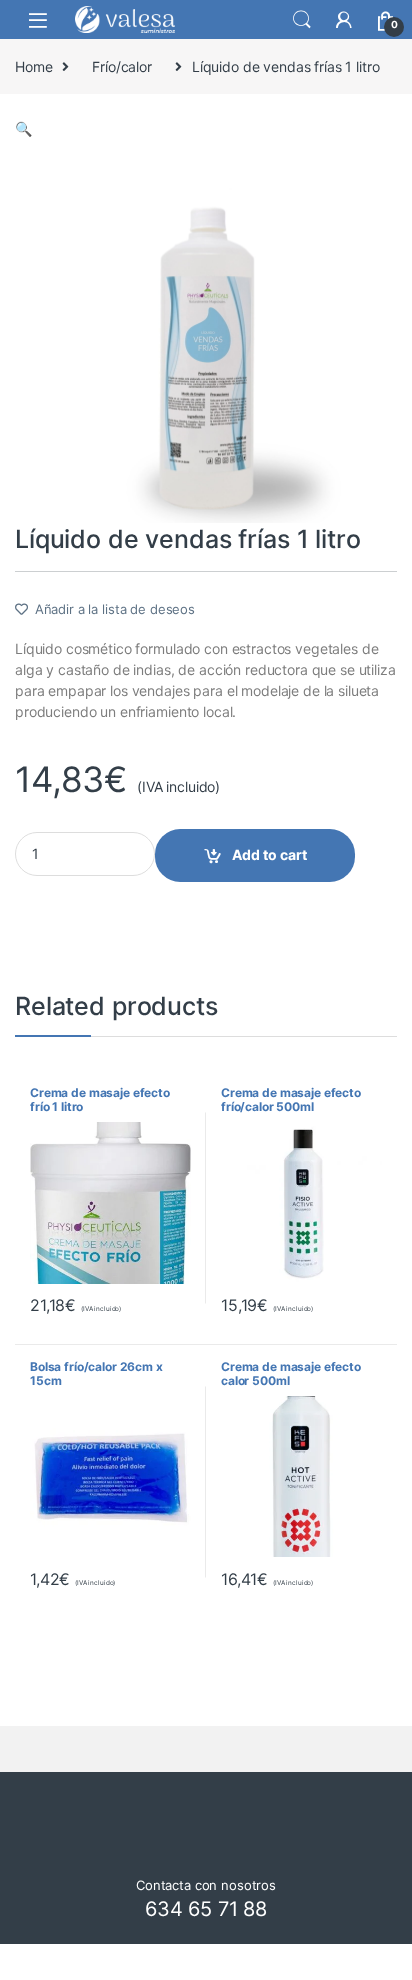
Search (302, 20)
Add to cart (269, 854)
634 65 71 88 (206, 1909)
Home (33, 66)
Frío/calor (122, 66)
